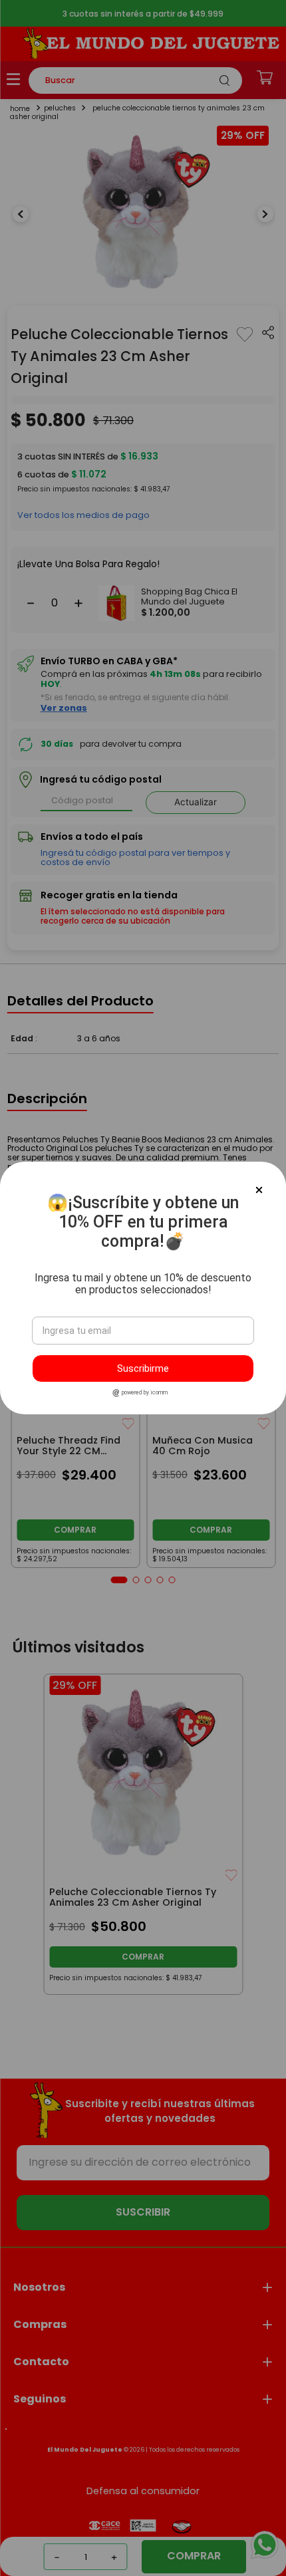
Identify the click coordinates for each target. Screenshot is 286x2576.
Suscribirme (143, 1368)
